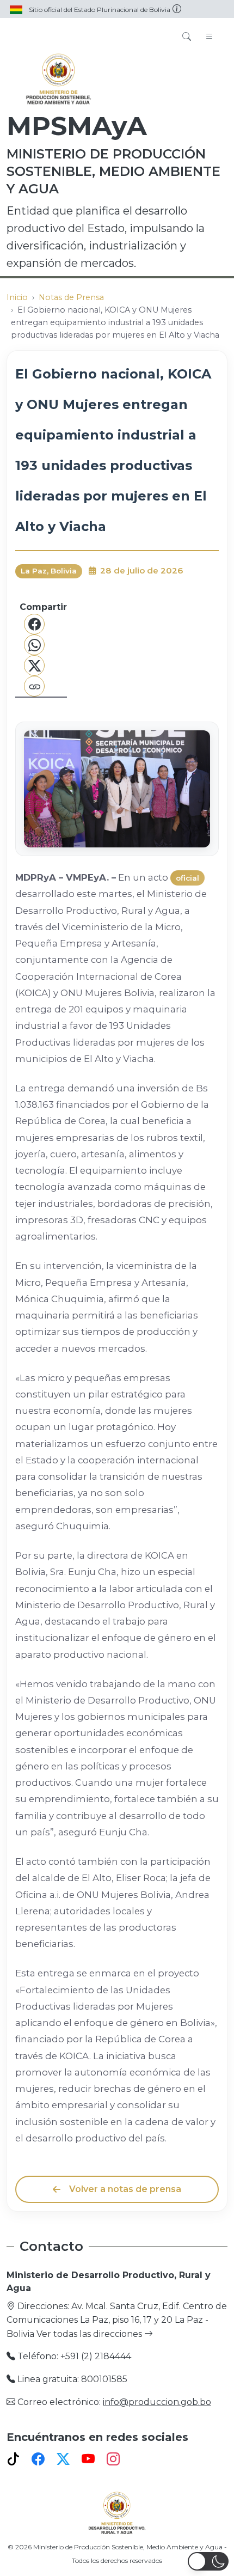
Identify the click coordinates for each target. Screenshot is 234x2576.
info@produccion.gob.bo (157, 2402)
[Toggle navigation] (210, 37)
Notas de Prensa (71, 297)
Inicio (17, 297)
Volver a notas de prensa (125, 2189)
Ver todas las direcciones (90, 2334)
